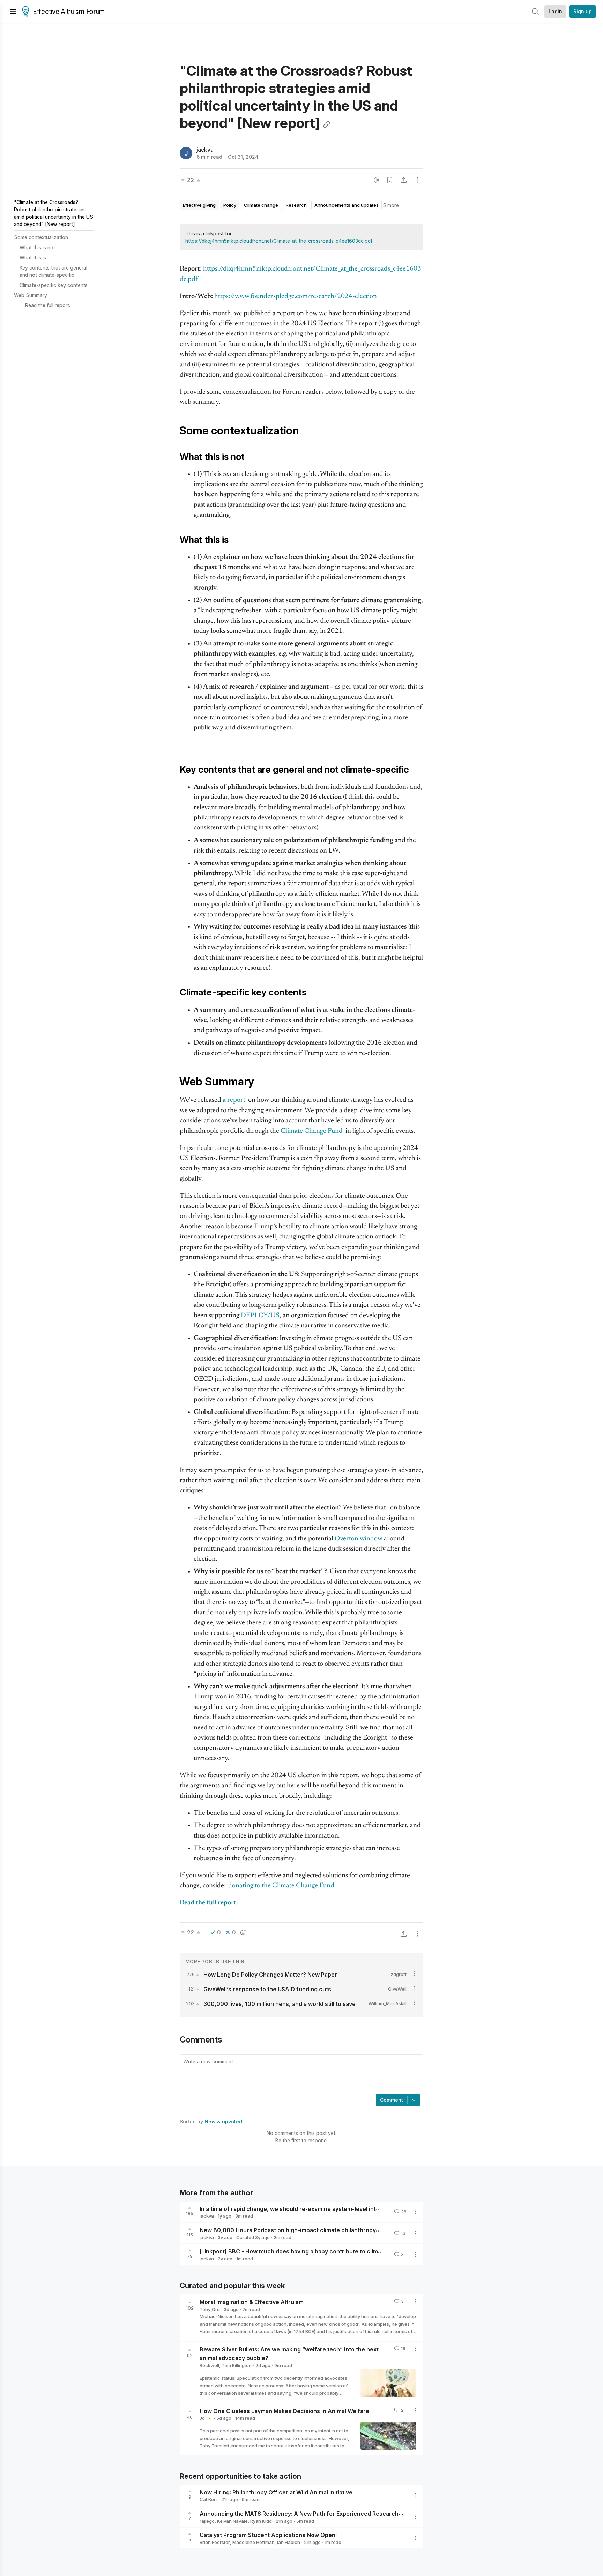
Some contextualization (41, 237)
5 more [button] (391, 205)
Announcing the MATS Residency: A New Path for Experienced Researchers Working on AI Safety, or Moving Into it (356, 2514)
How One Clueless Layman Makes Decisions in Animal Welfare (284, 2411)
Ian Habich (289, 2542)
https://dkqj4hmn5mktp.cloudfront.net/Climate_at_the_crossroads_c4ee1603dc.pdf (279, 241)
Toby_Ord (210, 2309)
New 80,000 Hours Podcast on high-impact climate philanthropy (288, 2230)
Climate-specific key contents (54, 285)
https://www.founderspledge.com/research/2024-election (296, 297)
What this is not (37, 247)
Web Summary (31, 295)
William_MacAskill (388, 2003)
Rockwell (209, 2365)
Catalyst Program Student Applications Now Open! (268, 2535)
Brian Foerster (215, 2542)
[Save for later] (390, 180)
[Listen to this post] (376, 180)
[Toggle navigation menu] (13, 12)
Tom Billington (237, 2365)
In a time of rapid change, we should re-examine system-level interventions (303, 2208)
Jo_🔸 (206, 2418)
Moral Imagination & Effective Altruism (252, 2302)
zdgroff (399, 1974)
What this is (33, 257)
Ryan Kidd (261, 2521)
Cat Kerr (209, 2499)
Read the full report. (48, 305)
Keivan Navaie (232, 2521)
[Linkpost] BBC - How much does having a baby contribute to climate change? (306, 2251)
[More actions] (418, 180)
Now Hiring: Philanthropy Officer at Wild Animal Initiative (276, 2492)
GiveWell (397, 1989)
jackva (205, 150)
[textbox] (300, 2075)
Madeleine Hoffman (254, 2542)
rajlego (207, 2521)
